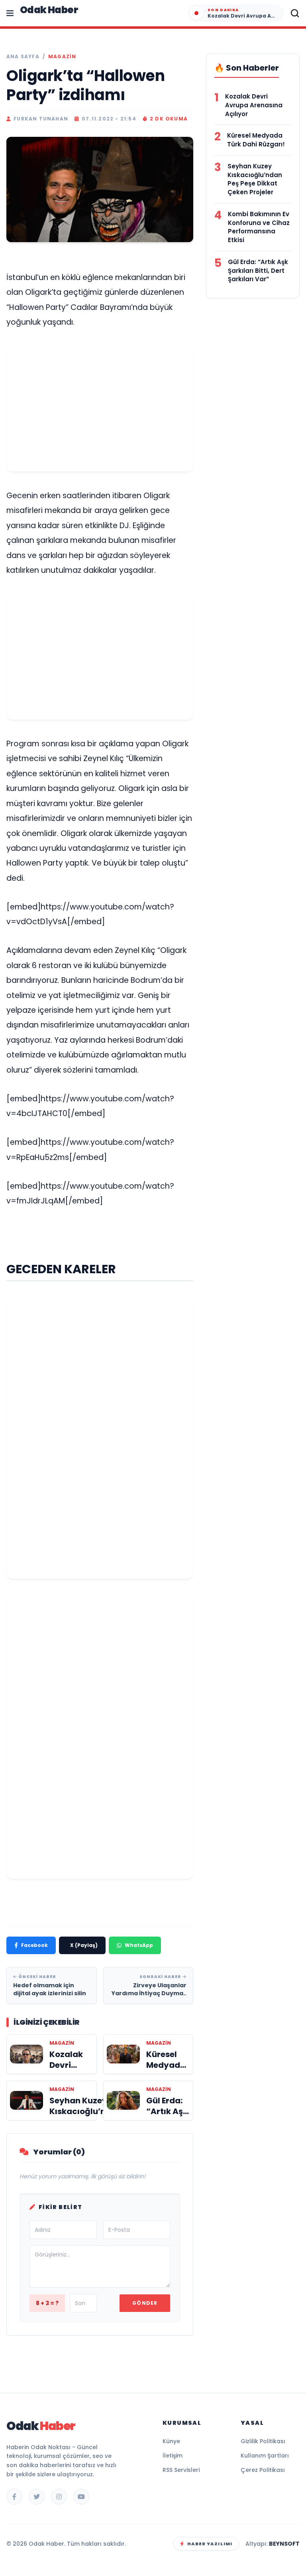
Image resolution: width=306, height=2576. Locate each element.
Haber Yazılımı (210, 2544)
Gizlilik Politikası (263, 2441)
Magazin (62, 57)
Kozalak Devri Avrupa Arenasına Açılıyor (254, 105)
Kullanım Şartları (265, 2456)
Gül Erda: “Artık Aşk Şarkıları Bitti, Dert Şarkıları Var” (258, 271)
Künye (171, 2441)
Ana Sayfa (23, 57)
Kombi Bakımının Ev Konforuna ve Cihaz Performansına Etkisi (259, 227)
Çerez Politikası (263, 2470)
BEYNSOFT (284, 2544)
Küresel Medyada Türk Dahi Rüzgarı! (256, 140)
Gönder (145, 2303)
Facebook (34, 1945)
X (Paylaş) (84, 1945)
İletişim (173, 2456)
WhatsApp (139, 1945)
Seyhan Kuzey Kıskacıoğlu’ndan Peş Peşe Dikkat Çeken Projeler (255, 179)
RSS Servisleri (181, 2470)
